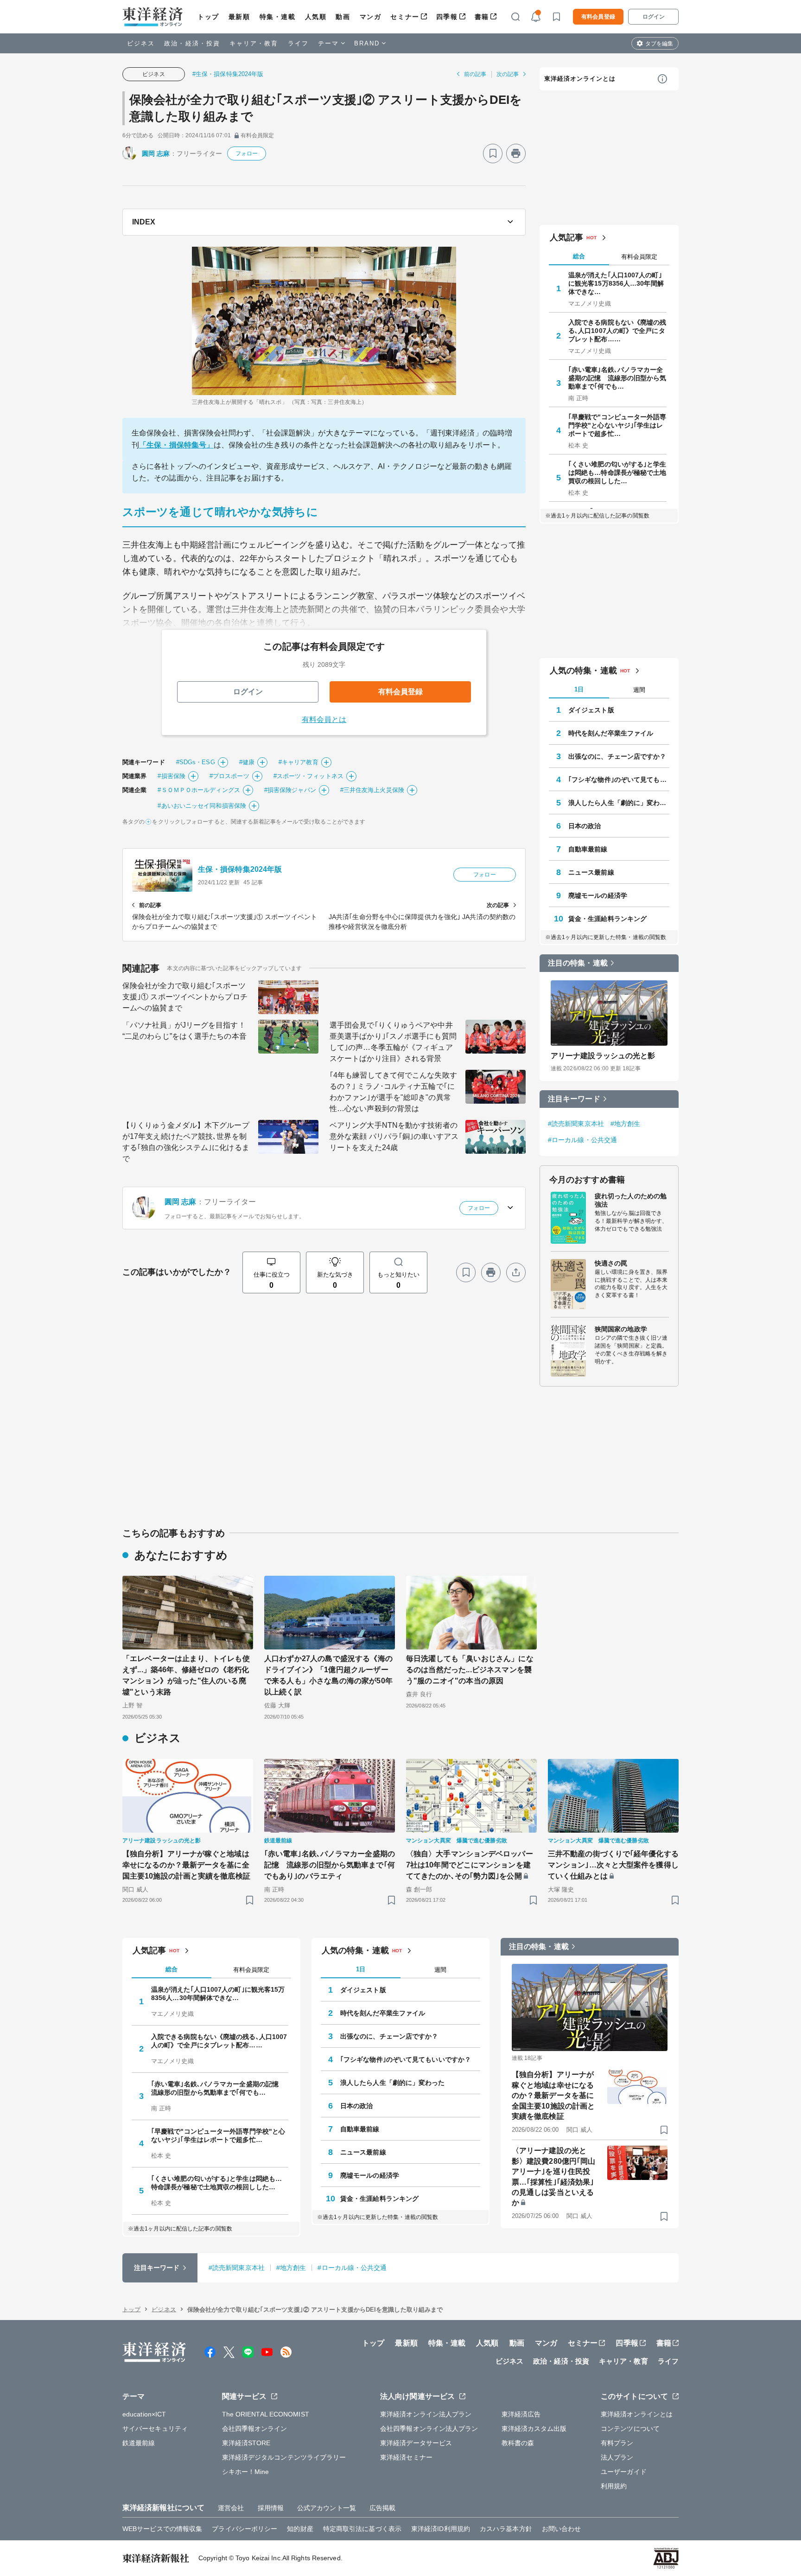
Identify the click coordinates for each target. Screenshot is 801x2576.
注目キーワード (574, 1099)
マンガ (371, 17)
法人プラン (617, 2457)
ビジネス (141, 43)
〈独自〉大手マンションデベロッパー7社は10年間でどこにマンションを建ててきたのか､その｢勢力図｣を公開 (470, 1865)
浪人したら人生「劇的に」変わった (619, 803)
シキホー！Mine (246, 2472)
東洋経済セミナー (406, 2457)
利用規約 (614, 2486)
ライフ (298, 43)
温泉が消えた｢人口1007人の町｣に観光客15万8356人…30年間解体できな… (616, 283)
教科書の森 (518, 2443)
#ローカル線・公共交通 (582, 1140)
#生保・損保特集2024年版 (228, 74)
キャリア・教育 (254, 43)
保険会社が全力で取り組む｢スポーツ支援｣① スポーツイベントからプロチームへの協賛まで (185, 997)
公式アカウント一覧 (327, 2508)
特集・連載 (278, 17)
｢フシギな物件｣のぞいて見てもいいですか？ (619, 780)
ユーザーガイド (624, 2472)
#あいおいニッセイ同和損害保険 (202, 806)
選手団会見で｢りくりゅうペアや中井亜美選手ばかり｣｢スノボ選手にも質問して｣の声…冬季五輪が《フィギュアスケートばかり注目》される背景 (393, 1042)
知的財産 (300, 2529)
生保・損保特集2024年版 (240, 869)
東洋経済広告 (521, 2414)
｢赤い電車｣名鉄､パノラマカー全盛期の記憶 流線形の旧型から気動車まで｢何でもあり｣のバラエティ (330, 1865)
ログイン (654, 17)
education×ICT (144, 2414)
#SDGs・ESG (196, 762)
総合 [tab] (579, 256)
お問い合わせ (562, 2529)
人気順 (316, 17)
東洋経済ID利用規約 (441, 2529)
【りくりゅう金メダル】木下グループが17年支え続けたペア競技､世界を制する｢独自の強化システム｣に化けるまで (186, 1142)
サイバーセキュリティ (155, 2429)
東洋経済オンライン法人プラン (426, 2414)
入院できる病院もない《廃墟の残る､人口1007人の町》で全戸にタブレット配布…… (617, 331)
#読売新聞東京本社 (576, 1124)
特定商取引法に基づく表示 (362, 2529)
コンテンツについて (630, 2429)
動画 (343, 17)
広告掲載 (382, 2508)
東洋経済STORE (246, 2443)
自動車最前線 (588, 849)
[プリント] (516, 153)
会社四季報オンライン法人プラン (429, 2429)
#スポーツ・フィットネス (308, 776)
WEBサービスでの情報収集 (162, 2529)
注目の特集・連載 (578, 963)
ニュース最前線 (591, 872)
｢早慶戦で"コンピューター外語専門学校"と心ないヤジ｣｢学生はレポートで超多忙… (617, 425)
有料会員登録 (598, 17)
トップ (208, 17)
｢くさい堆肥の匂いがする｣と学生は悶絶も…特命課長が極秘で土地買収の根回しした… (617, 473)
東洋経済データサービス (416, 2443)
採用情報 (271, 2508)
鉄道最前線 (139, 2443)
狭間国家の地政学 (621, 1329)
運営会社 (231, 2508)
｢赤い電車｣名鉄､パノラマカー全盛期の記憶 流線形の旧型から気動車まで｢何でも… (617, 378)
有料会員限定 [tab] (639, 257)
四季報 (447, 17)
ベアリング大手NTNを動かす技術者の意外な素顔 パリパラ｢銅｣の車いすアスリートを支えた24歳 (394, 1136)
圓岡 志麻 (156, 153)
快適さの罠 (611, 1263)
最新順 (239, 17)
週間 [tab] (639, 690)
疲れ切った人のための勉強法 (631, 1200)
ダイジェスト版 (591, 710)
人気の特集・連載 (583, 671)
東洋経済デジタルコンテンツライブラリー (284, 2457)
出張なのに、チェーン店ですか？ (617, 756)
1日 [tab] (579, 689)
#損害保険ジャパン (290, 790)
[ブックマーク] (493, 153)
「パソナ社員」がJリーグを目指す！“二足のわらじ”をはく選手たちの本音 (184, 1031)
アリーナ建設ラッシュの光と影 (603, 1056)
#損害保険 (172, 776)
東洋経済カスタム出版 (534, 2429)
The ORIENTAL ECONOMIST (266, 2414)
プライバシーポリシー (245, 2529)
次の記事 (508, 74)
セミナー (405, 17)
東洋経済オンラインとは (580, 79)
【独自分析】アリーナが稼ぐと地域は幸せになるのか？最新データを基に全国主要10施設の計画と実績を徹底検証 (186, 1865)
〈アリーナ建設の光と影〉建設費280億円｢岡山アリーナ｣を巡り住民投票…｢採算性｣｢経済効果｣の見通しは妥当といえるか (553, 2176)
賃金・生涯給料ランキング (607, 919)
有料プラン (617, 2443)
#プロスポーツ (229, 776)
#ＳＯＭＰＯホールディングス (199, 790)
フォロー (247, 153)
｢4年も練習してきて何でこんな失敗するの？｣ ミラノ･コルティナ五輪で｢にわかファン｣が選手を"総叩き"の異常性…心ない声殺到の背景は (393, 1092)
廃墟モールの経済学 (598, 895)
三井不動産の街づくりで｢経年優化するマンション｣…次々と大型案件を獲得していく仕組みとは (613, 1865)
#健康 (247, 762)
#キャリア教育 (299, 762)
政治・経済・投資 (192, 43)
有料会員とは (324, 719)
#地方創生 (626, 1124)
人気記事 (566, 237)
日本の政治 (585, 826)
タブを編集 (659, 44)
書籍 (482, 17)
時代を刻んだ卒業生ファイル (611, 733)
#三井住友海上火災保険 (372, 790)
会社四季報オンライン (255, 2429)
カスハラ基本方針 (506, 2529)
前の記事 (475, 74)
